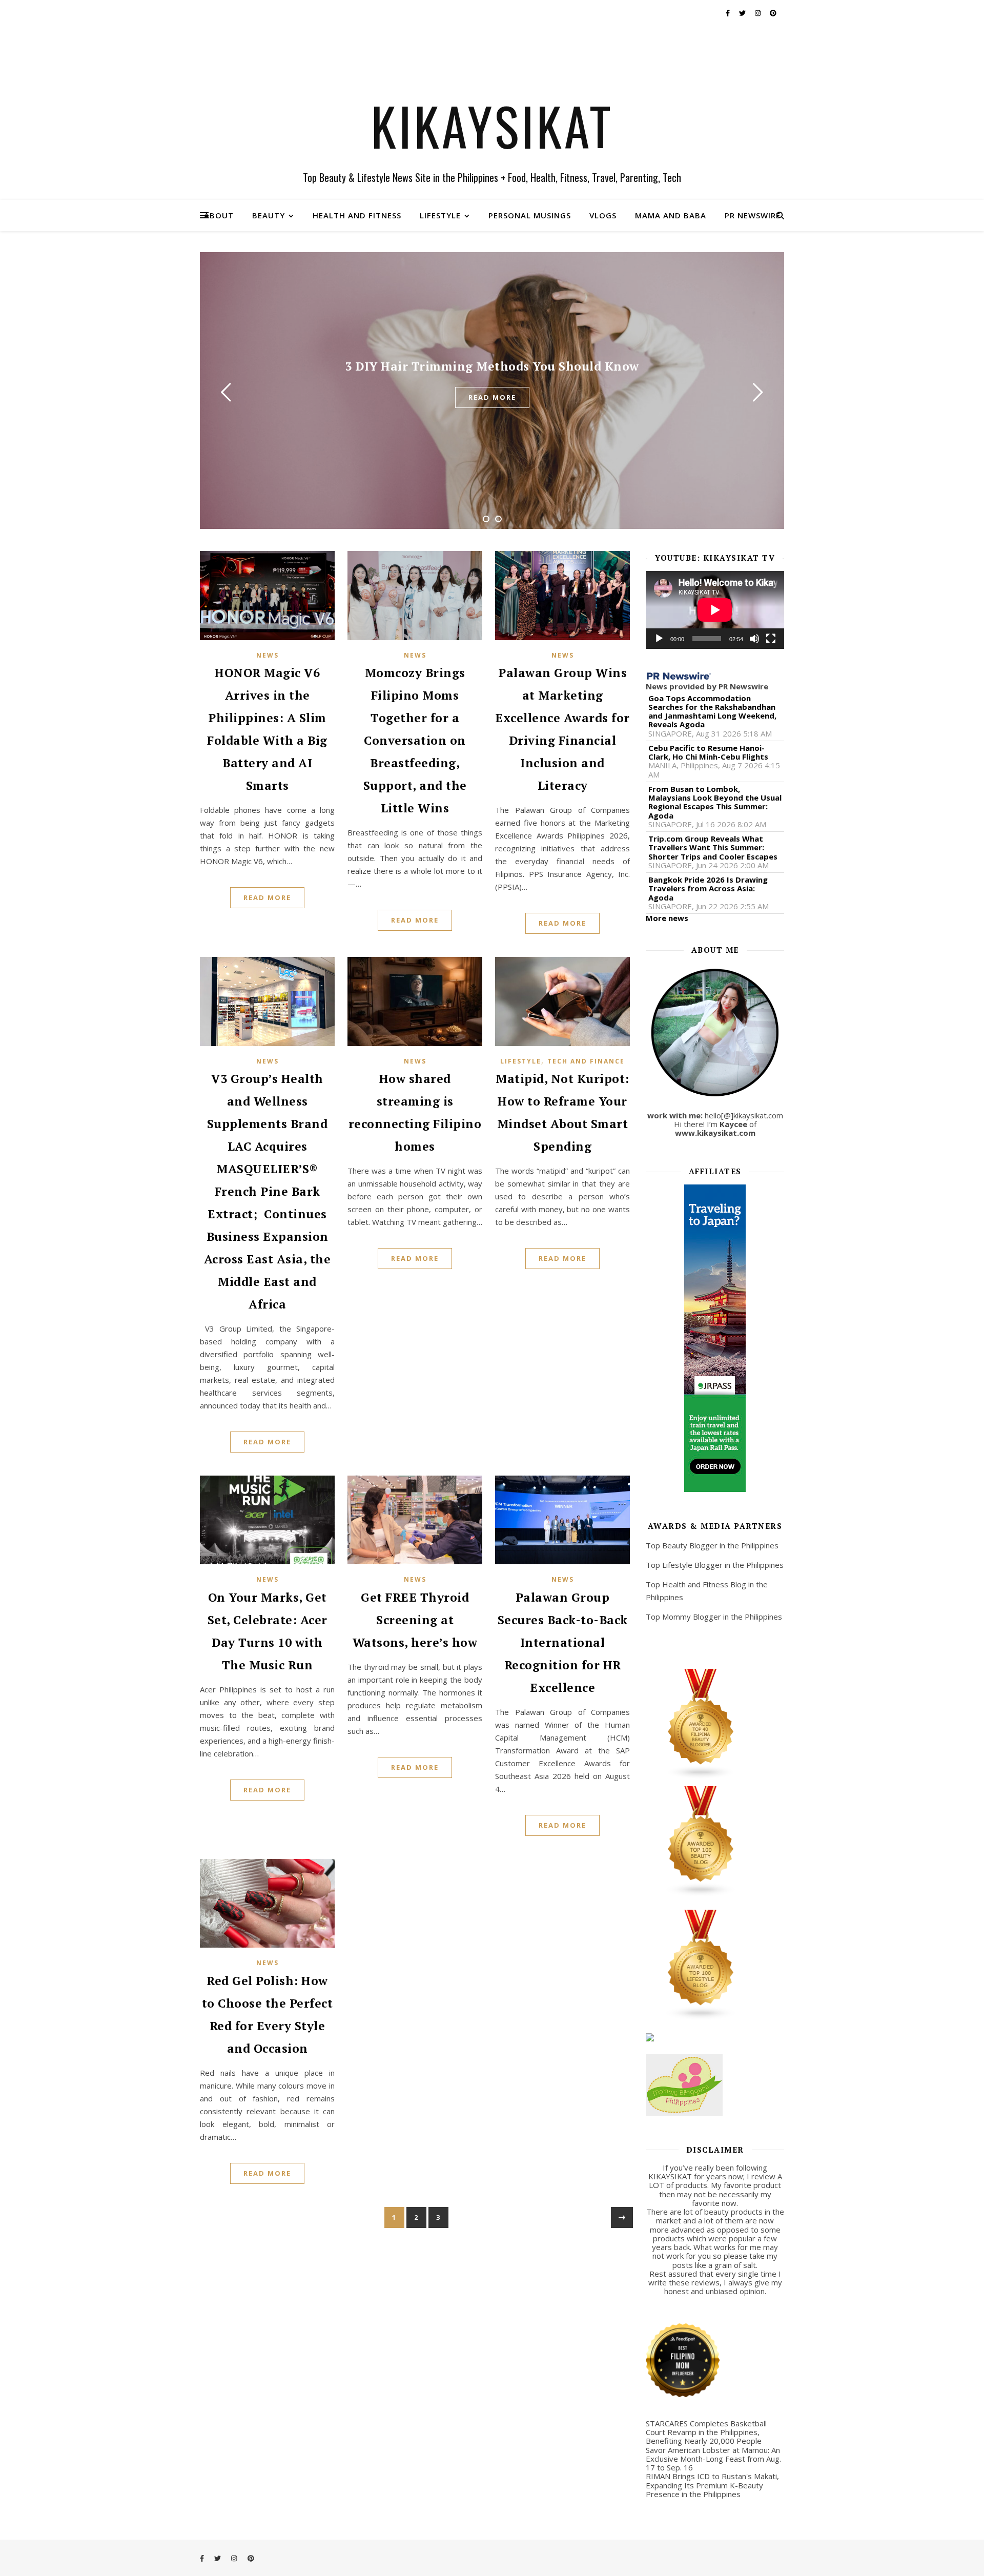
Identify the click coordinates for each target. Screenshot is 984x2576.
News (268, 655)
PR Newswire (753, 215)
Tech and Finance (586, 1061)
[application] (715, 610)
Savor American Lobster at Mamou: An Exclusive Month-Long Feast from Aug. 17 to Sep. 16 (713, 2459)
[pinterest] (773, 13)
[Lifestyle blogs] (715, 1965)
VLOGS (603, 215)
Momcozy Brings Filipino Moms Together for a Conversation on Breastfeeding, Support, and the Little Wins (415, 740)
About (219, 215)
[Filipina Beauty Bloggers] (715, 1724)
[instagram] (758, 13)
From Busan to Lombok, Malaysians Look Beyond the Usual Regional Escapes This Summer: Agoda (715, 802)
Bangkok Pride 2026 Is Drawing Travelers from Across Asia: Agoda (708, 889)
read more (492, 397)
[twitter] (743, 13)
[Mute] (754, 639)
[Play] (659, 639)
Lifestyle (440, 215)
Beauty (269, 215)
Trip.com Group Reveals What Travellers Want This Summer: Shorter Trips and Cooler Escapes (713, 848)
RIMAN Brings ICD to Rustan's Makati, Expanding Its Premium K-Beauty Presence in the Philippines (712, 2485)
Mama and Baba (671, 215)
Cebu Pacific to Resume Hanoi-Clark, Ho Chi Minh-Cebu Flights (708, 753)
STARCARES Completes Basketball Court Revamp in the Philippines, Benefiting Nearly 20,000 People (706, 2432)
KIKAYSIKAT (492, 126)
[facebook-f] (729, 13)
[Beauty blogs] (715, 1842)
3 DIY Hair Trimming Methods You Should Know (492, 366)
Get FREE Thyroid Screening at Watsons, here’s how (415, 1620)
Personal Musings (530, 215)
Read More (267, 897)
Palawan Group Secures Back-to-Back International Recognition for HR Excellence (563, 1642)
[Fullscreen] (771, 639)
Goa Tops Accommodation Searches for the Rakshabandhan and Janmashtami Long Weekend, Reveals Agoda (712, 712)
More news (667, 918)
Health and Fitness (357, 215)
